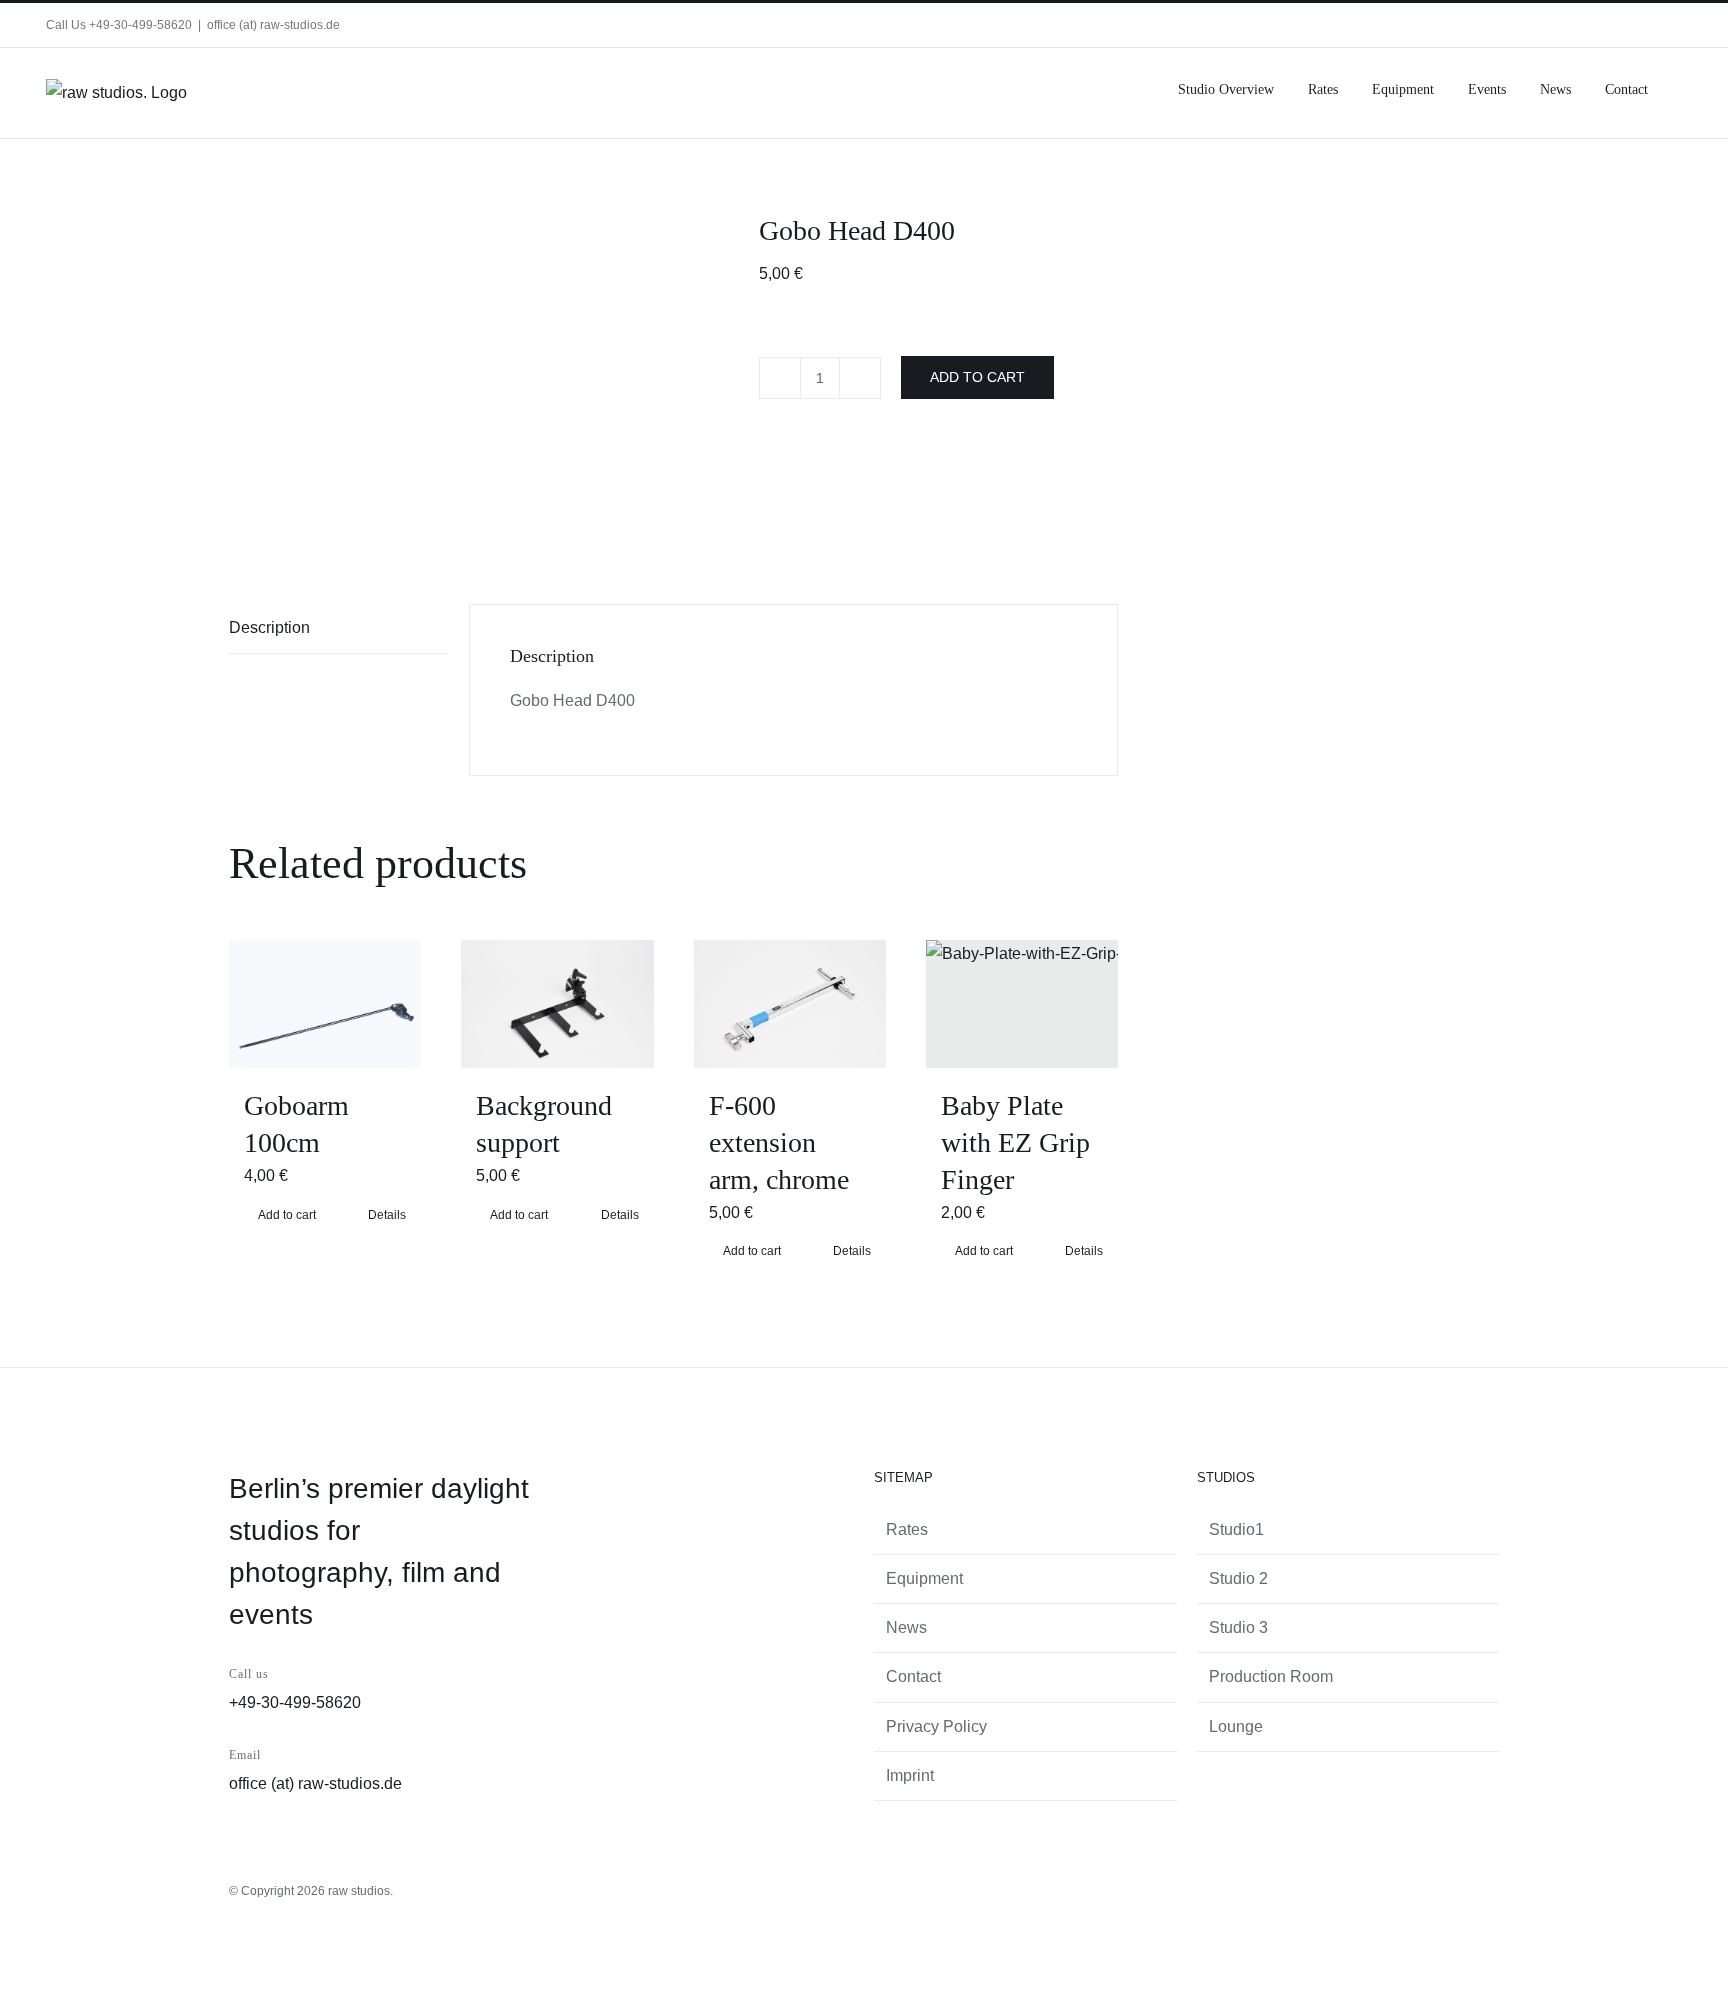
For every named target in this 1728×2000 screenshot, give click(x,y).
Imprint (910, 1775)
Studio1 (1236, 1529)
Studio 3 (1238, 1627)
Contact (913, 1676)
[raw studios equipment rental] (479, 377)
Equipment (924, 1578)
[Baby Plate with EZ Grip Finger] (1022, 1004)
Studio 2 (1238, 1578)
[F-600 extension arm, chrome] (790, 1004)
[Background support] (557, 1004)
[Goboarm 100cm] (325, 1004)
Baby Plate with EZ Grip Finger (1015, 1142)
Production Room (1271, 1676)
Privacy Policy (936, 1726)
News (906, 1627)
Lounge (1236, 1726)
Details (387, 1215)
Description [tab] (269, 627)
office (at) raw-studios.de (273, 25)
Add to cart (977, 377)
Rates (907, 1529)
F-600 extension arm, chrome (779, 1142)
